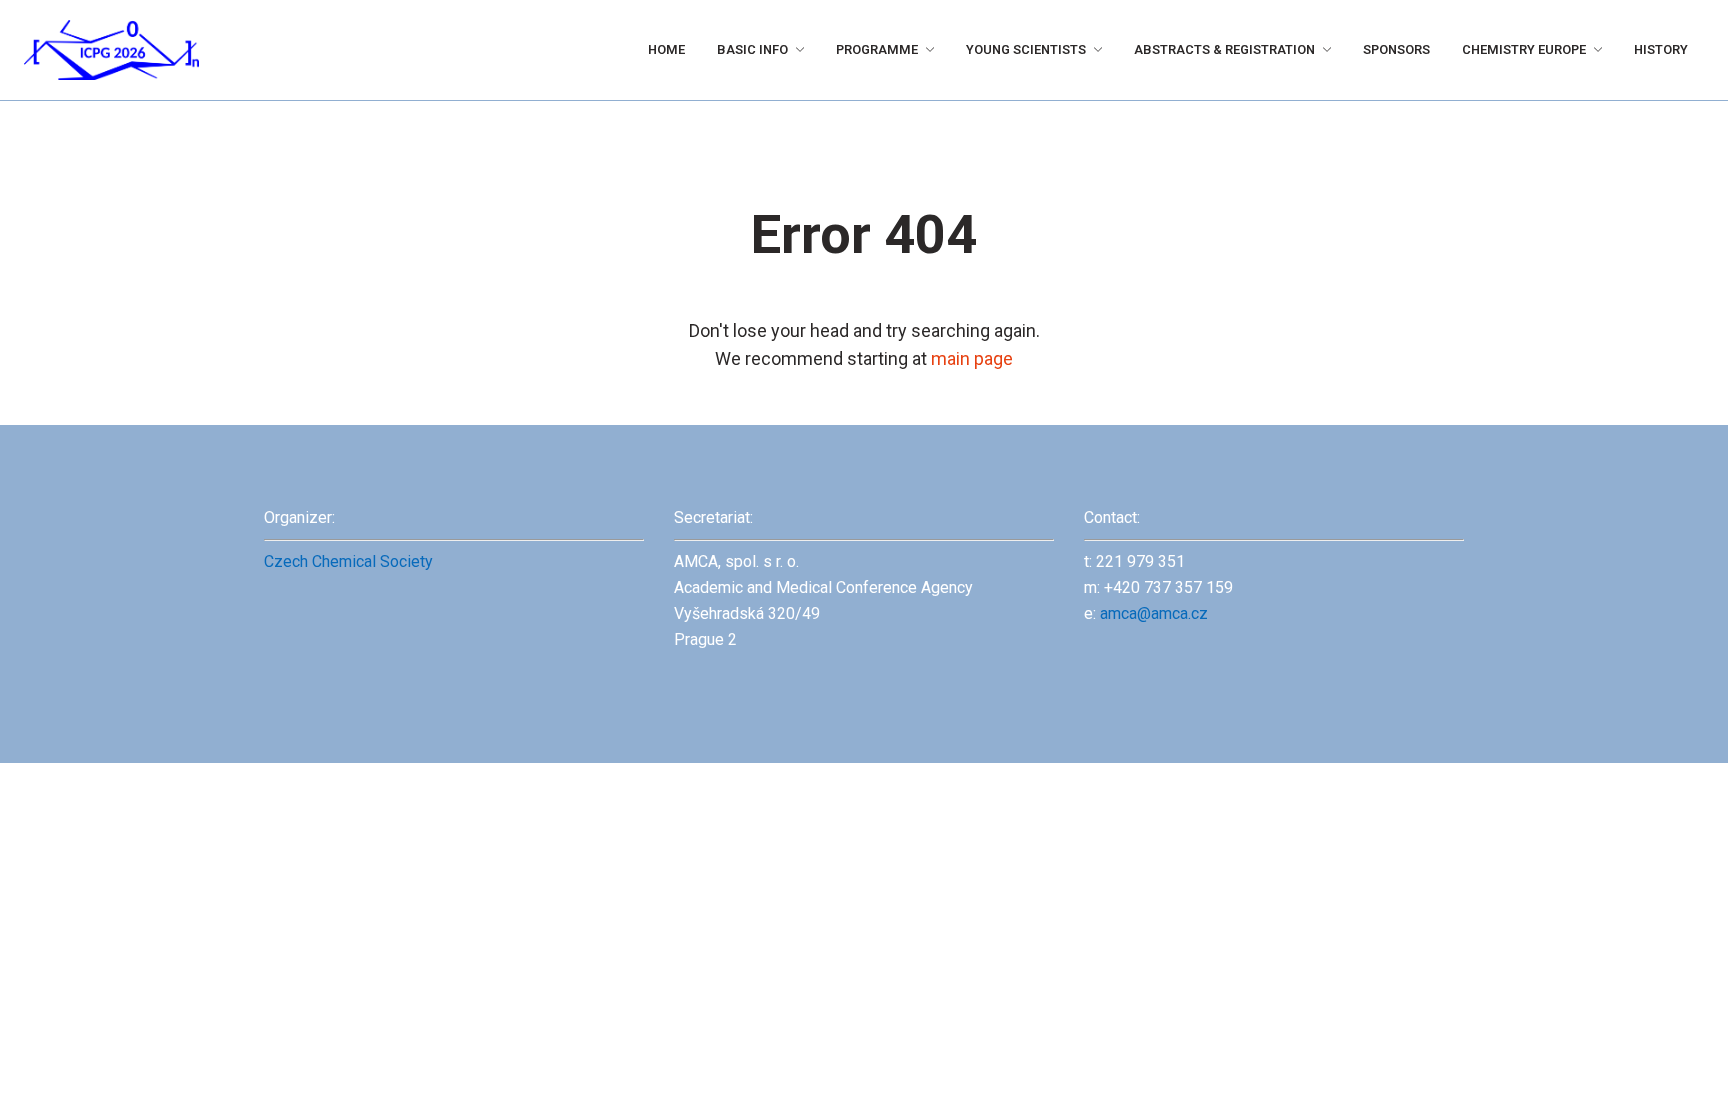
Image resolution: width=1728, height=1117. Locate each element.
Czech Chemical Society (348, 561)
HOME (485, 49)
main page (972, 358)
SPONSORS (1343, 49)
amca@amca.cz (1154, 613)
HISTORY (1655, 49)
